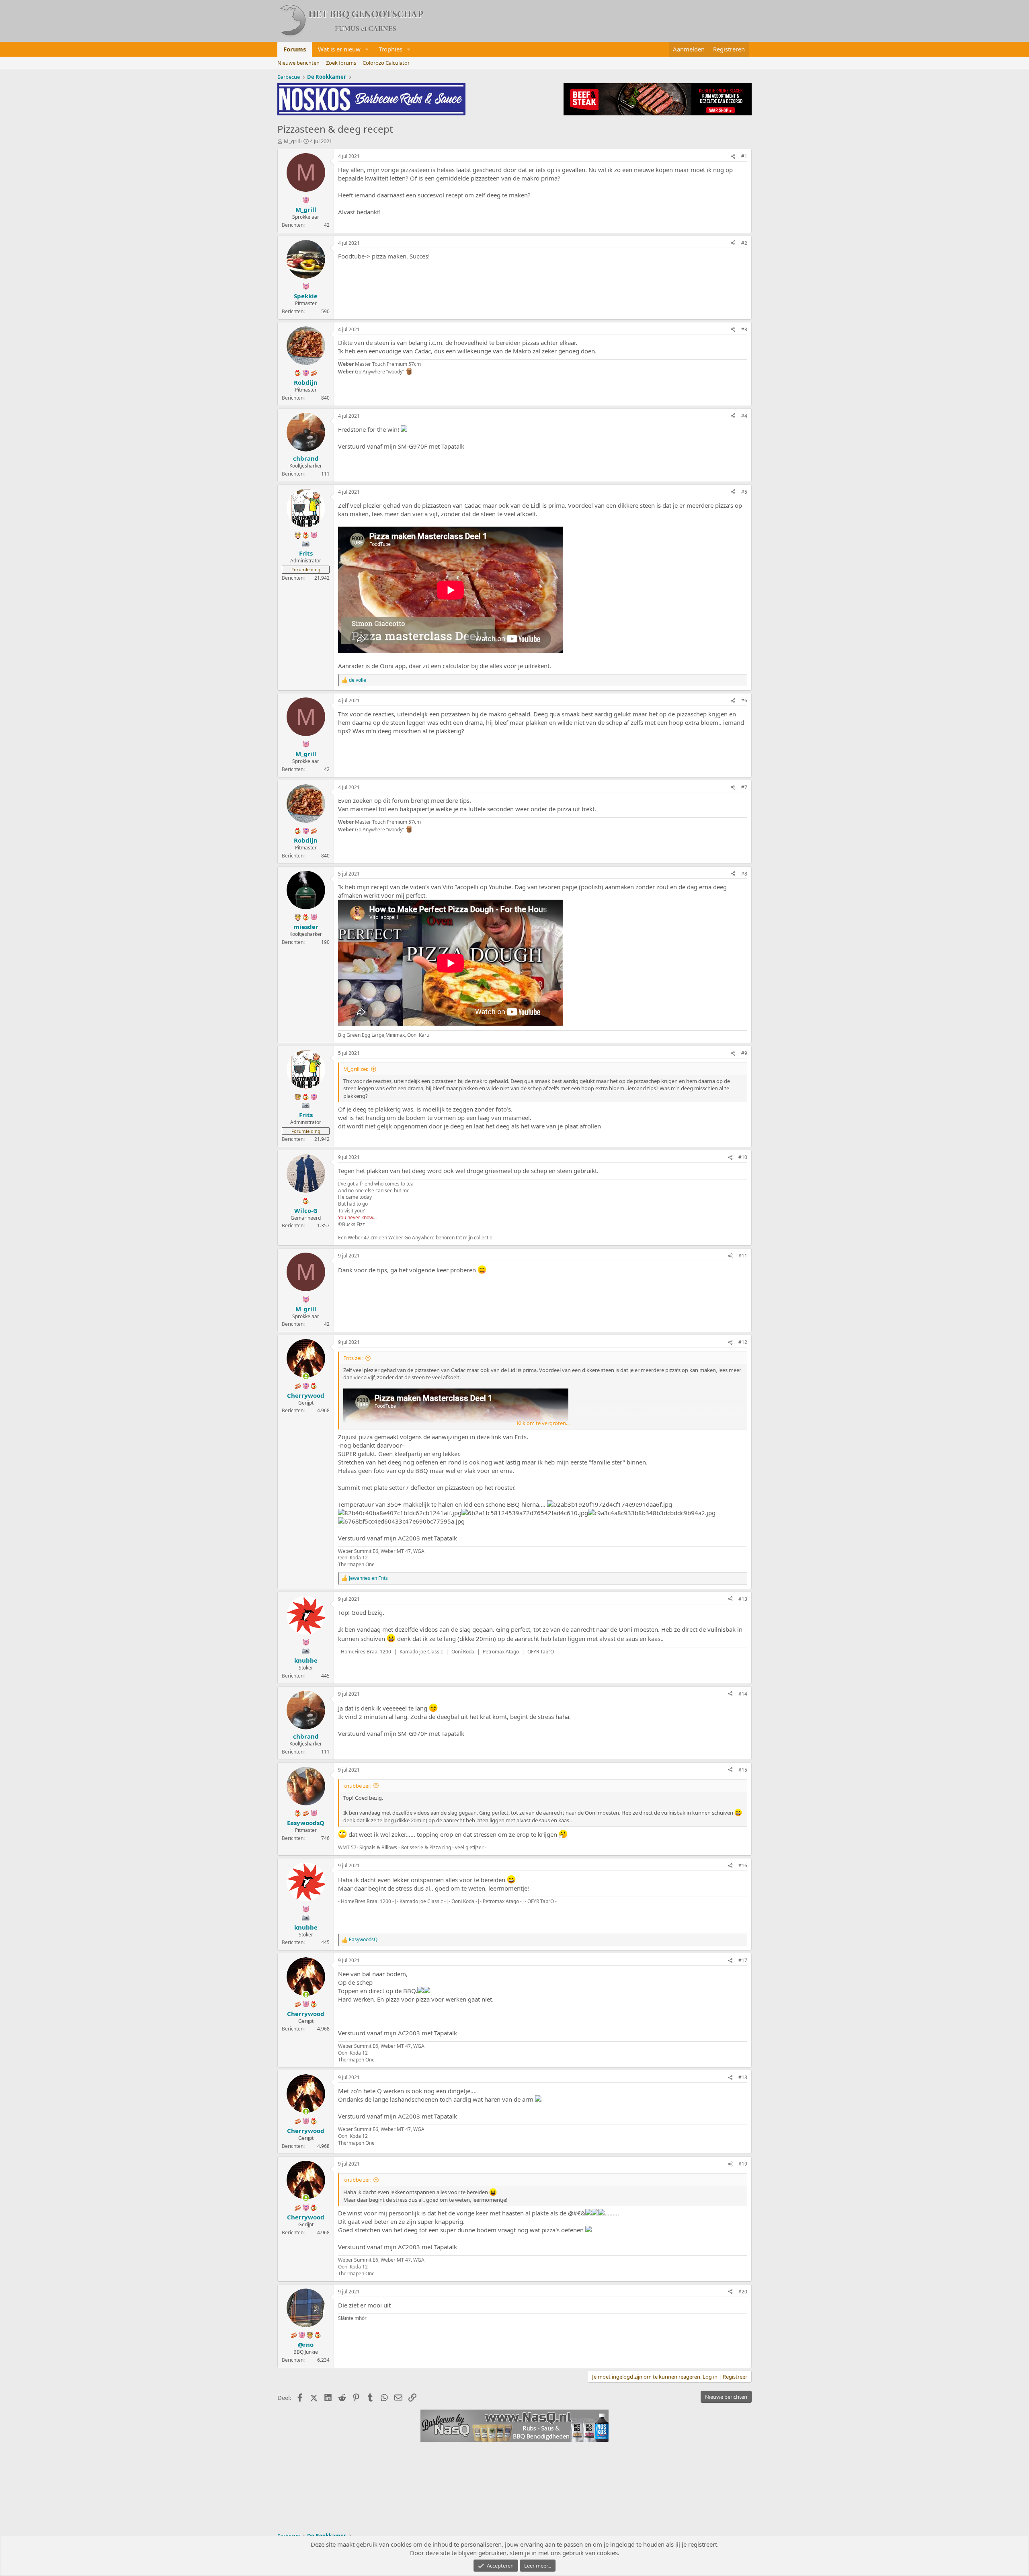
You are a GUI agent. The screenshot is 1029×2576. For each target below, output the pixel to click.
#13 (743, 1599)
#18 (743, 2077)
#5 (744, 492)
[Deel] (733, 157)
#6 (744, 700)
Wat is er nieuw (339, 49)
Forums (295, 49)
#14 (743, 1694)
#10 (743, 1157)
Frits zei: (353, 1358)
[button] (367, 49)
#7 (744, 787)
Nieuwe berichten (298, 63)
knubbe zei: (357, 1786)
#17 (743, 1960)
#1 (744, 156)
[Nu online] (306, 1376)
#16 (743, 1865)
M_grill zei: (356, 1069)
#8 (744, 874)
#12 (743, 1342)
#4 (744, 416)
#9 (744, 1053)
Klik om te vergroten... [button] (543, 1423)
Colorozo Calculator (386, 63)
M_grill (292, 141)
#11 (743, 1256)
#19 (743, 2164)
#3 (744, 329)
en (368, 1578)
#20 (743, 2292)
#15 (743, 1770)
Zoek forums (341, 63)
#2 (744, 243)
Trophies (390, 49)
